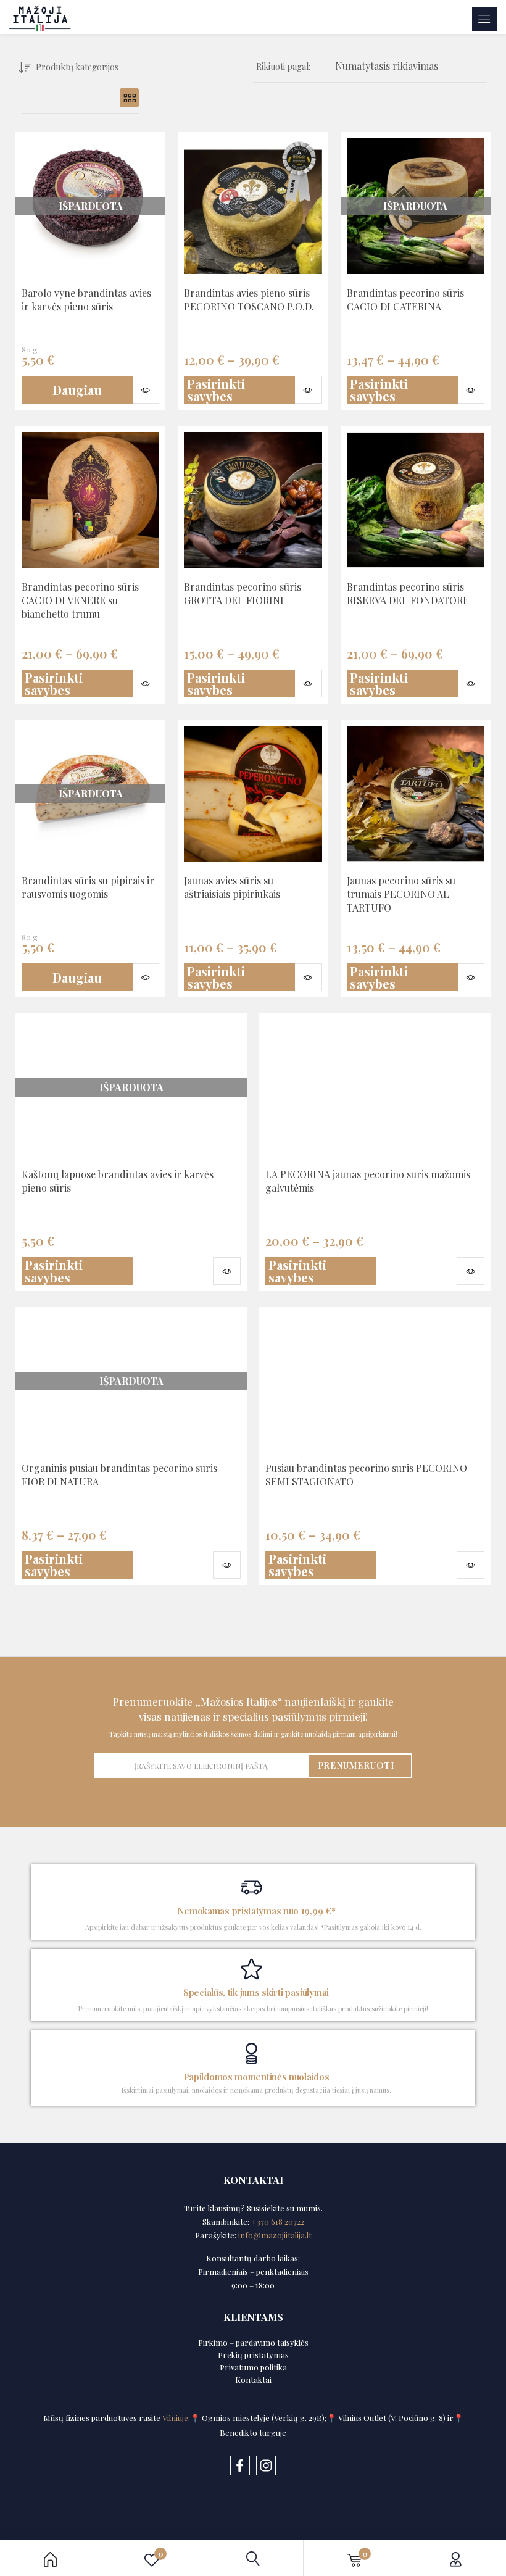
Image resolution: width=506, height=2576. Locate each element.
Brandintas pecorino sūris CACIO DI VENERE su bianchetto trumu (80, 600)
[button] (387, 67)
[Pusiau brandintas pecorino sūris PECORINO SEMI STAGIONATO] (375, 1381)
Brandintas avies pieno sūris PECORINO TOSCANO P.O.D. (249, 300)
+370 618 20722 (278, 2221)
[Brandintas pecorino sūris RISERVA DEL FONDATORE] (416, 500)
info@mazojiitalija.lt (275, 2235)
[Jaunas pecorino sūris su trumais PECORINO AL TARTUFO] (416, 794)
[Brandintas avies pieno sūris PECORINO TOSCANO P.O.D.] (253, 206)
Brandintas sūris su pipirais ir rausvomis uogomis (88, 887)
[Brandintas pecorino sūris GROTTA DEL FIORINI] (253, 500)
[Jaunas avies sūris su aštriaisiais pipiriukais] (253, 794)
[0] (354, 2558)
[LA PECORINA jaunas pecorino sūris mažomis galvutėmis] (375, 1087)
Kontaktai (253, 2379)
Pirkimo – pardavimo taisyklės (253, 2342)
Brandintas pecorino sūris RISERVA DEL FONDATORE (408, 593)
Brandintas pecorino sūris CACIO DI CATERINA (405, 300)
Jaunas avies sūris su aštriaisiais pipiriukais (232, 887)
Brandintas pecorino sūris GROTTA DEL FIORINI (243, 593)
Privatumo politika (253, 2367)
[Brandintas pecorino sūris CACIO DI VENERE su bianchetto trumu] (90, 500)
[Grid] (129, 98)
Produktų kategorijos (77, 67)
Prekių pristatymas (253, 2355)
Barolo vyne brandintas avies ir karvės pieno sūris (86, 300)
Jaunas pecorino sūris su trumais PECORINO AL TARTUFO (401, 894)
